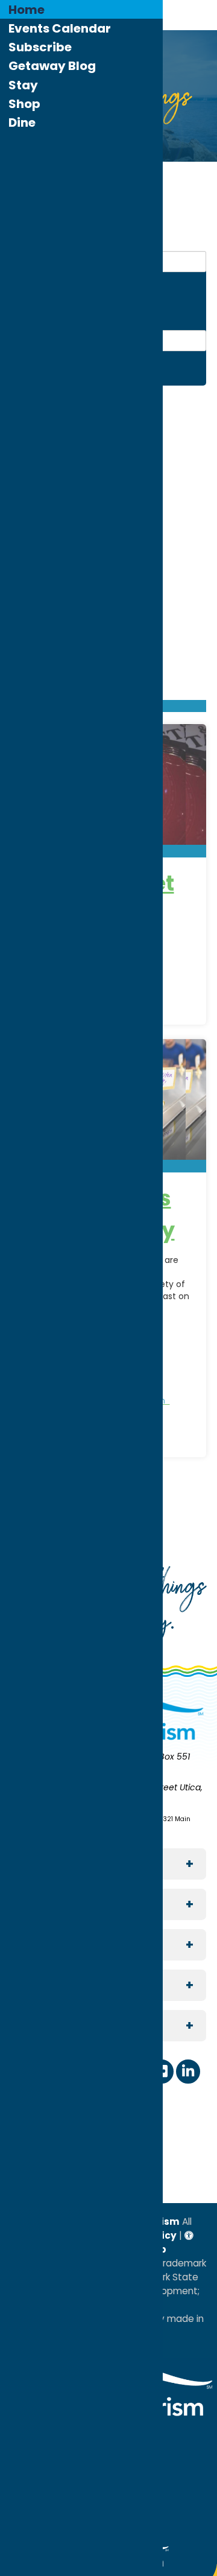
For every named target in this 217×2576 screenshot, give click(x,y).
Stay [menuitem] (23, 85)
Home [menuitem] (27, 10)
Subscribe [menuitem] (40, 47)
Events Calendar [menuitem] (60, 28)
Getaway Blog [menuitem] (52, 66)
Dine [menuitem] (22, 122)
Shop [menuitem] (24, 104)
